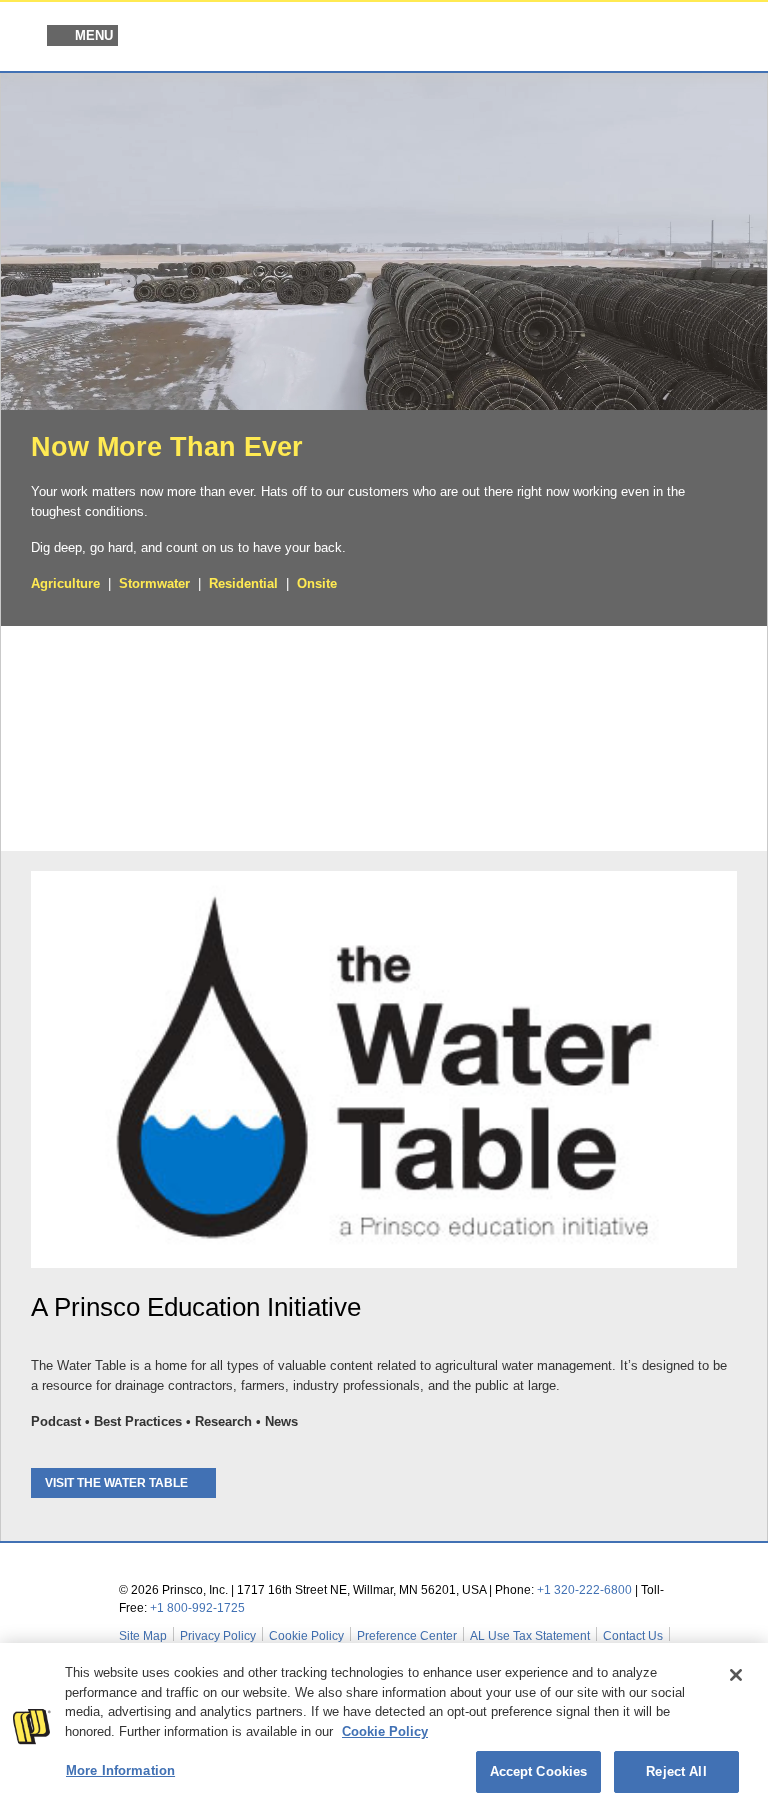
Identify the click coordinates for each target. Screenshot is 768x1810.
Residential (243, 583)
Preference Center (407, 1636)
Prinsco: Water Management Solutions (626, 38)
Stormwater (154, 583)
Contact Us (633, 1636)
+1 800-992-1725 (197, 1608)
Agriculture (65, 583)
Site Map (143, 1636)
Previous (27, 735)
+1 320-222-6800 (584, 1590)
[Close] (736, 1675)
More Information (120, 1770)
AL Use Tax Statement (530, 1636)
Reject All (676, 1771)
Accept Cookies (539, 1771)
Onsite (317, 583)
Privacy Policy (218, 1636)
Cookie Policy (306, 1636)
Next (740, 735)
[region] (384, 1726)
